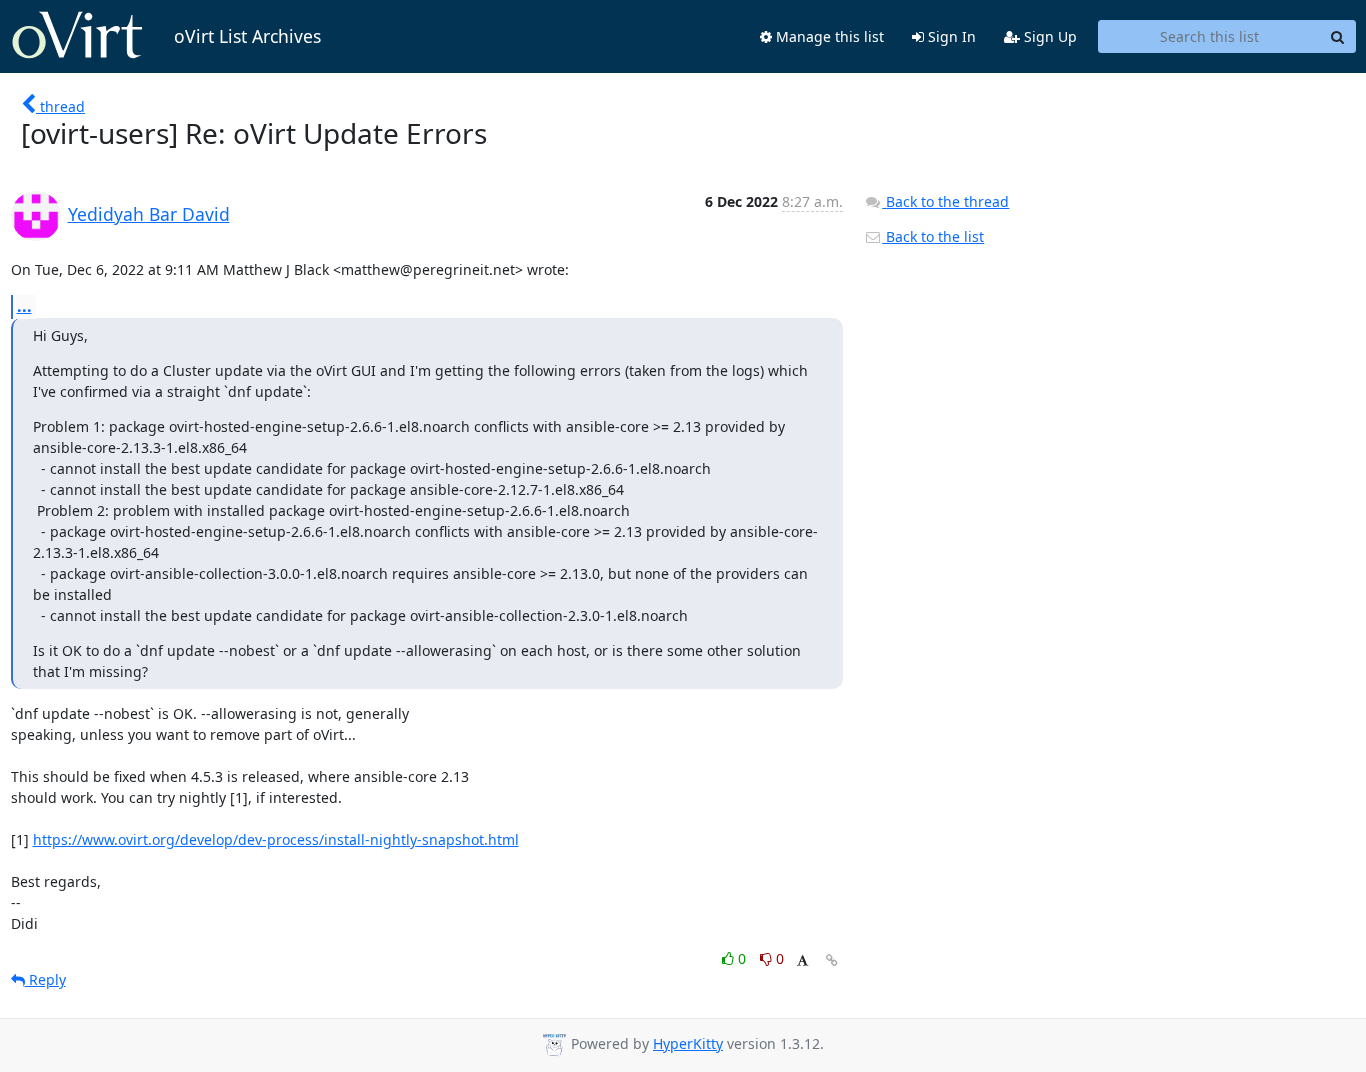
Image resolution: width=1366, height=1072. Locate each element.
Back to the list (933, 236)
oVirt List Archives (247, 36)
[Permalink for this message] (832, 960)
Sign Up (1048, 36)
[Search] (1338, 37)
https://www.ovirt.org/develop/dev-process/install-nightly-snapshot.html (276, 839)
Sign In (950, 36)
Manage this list (828, 36)
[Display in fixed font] (802, 961)
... (24, 306)
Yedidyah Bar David (149, 214)
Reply (45, 979)
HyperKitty (688, 1043)
